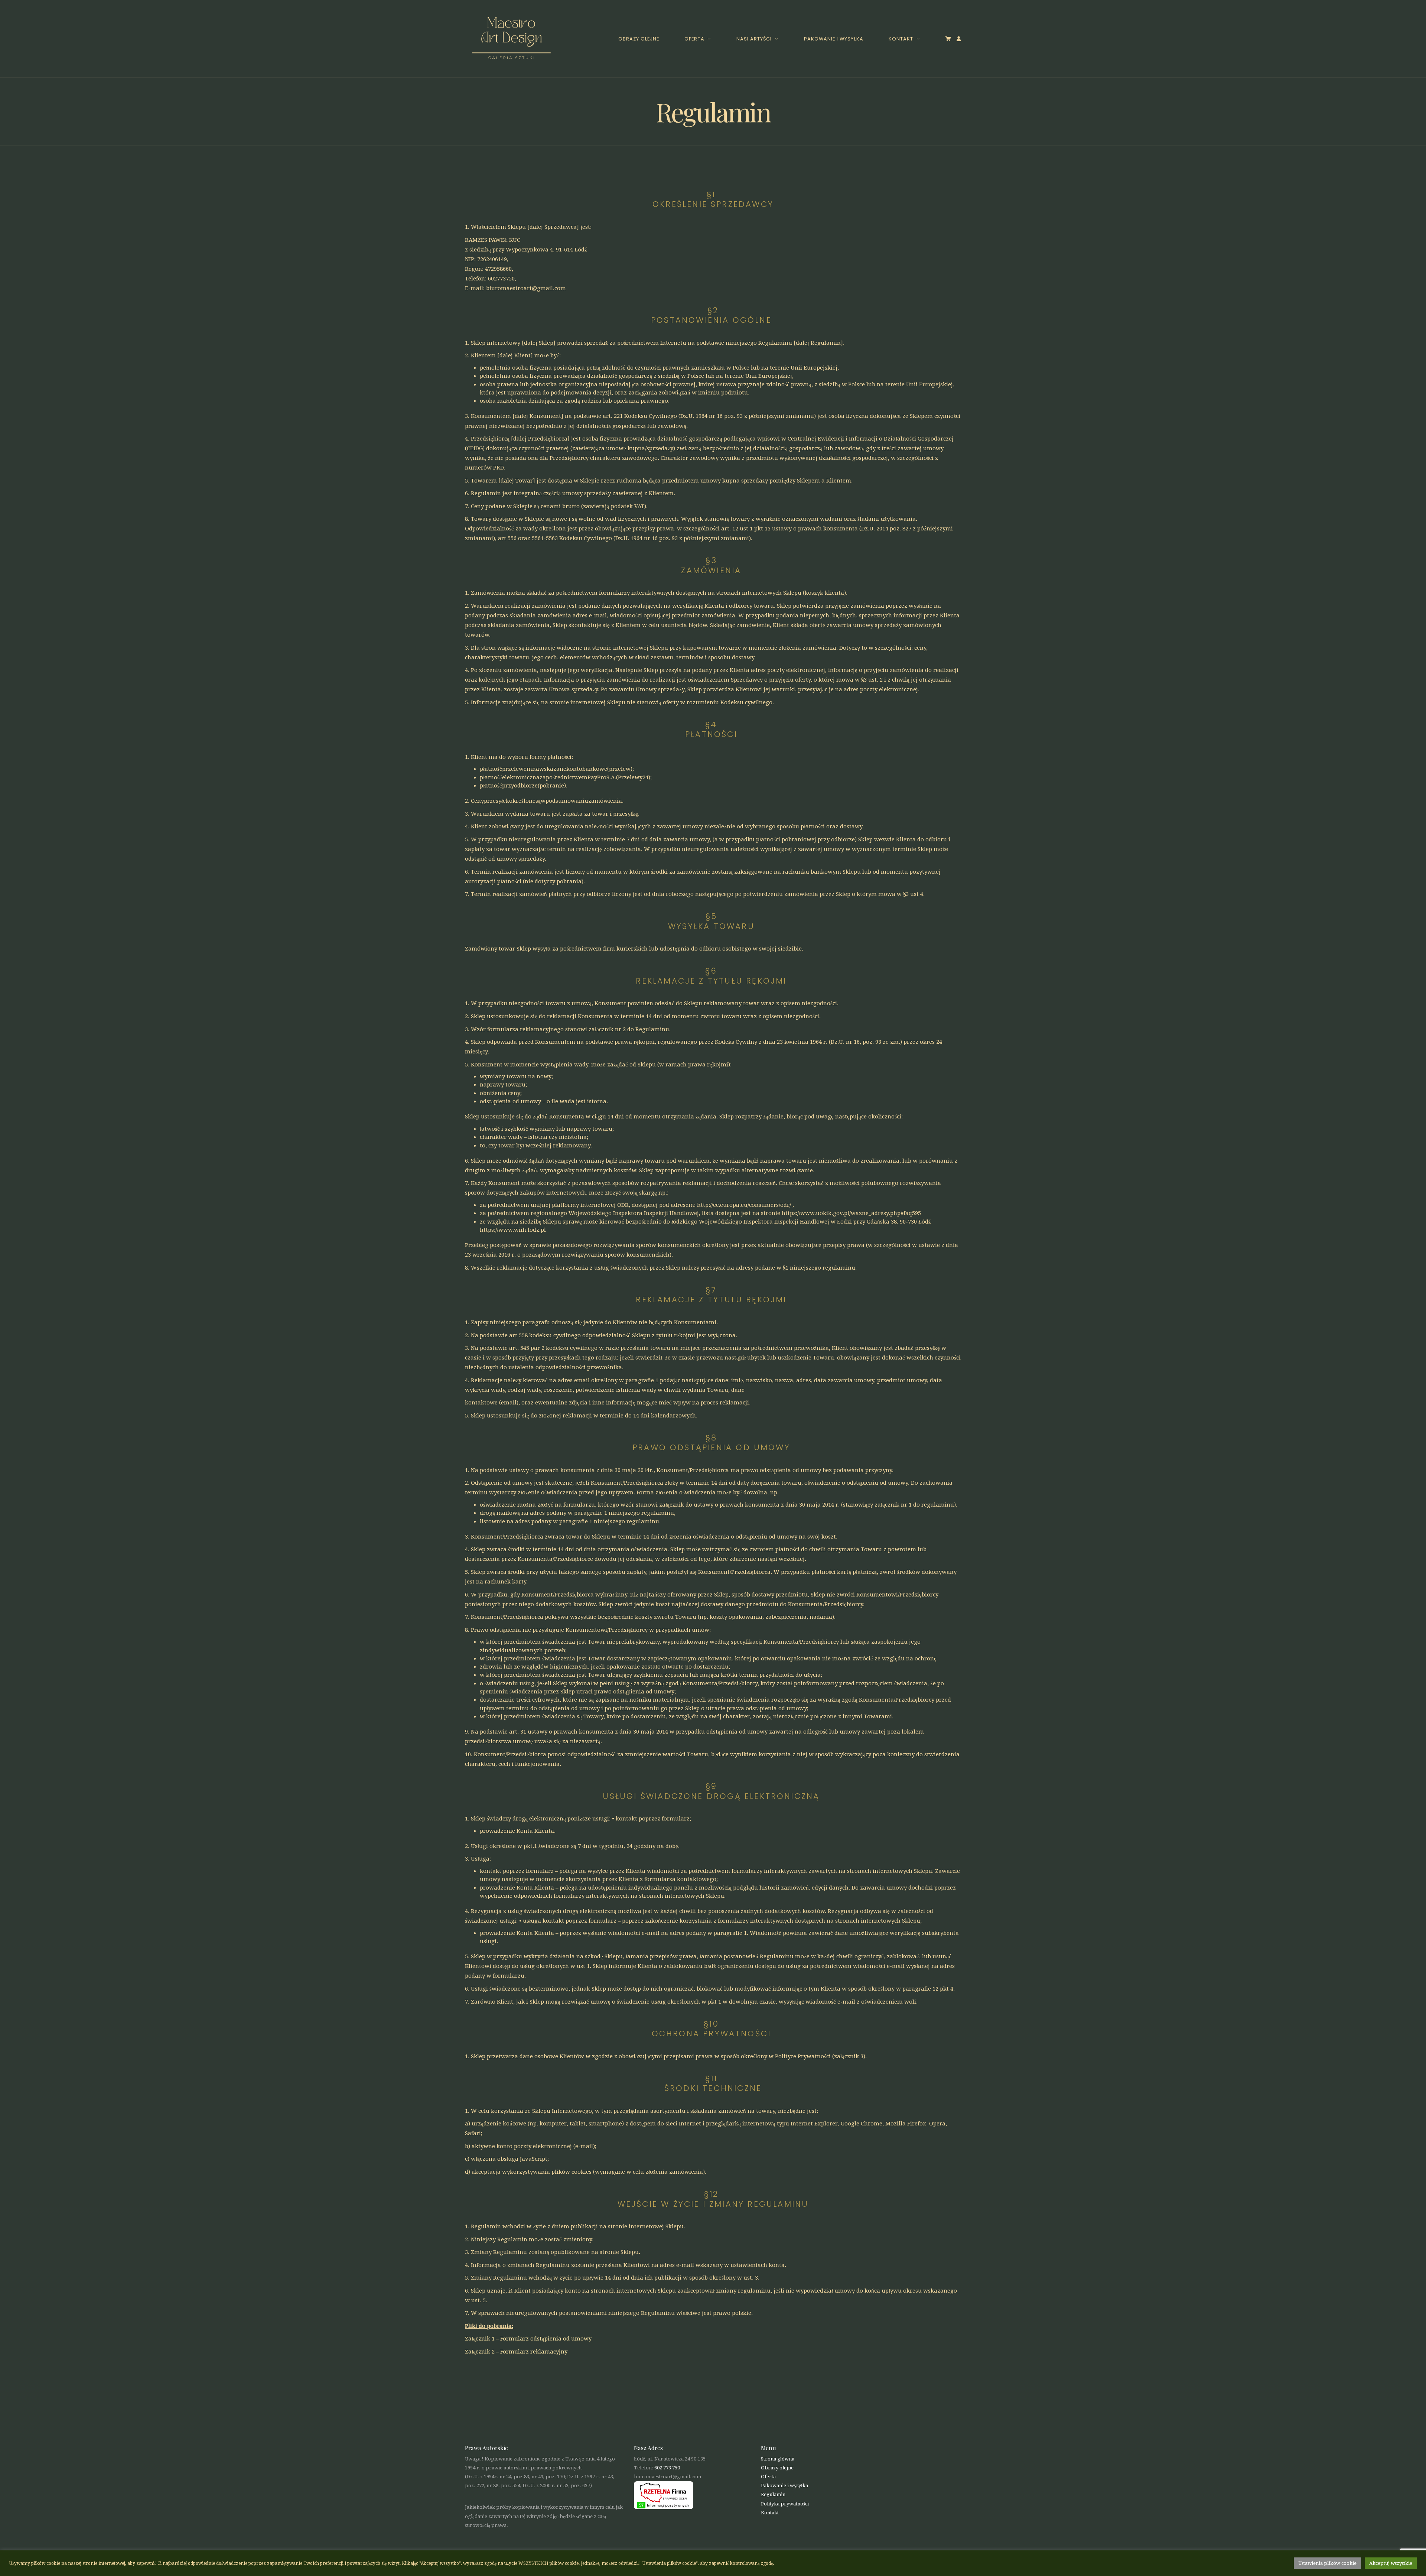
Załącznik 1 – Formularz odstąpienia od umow (527, 2339)
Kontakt (901, 39)
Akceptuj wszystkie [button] (1391, 2563)
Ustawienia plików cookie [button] (1327, 2563)
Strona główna (778, 2459)
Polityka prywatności (785, 2504)
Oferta (694, 39)
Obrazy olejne (639, 39)
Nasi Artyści (754, 39)
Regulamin (773, 2494)
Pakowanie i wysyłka (834, 39)
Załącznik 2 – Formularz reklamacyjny (516, 2352)
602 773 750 (667, 2468)
